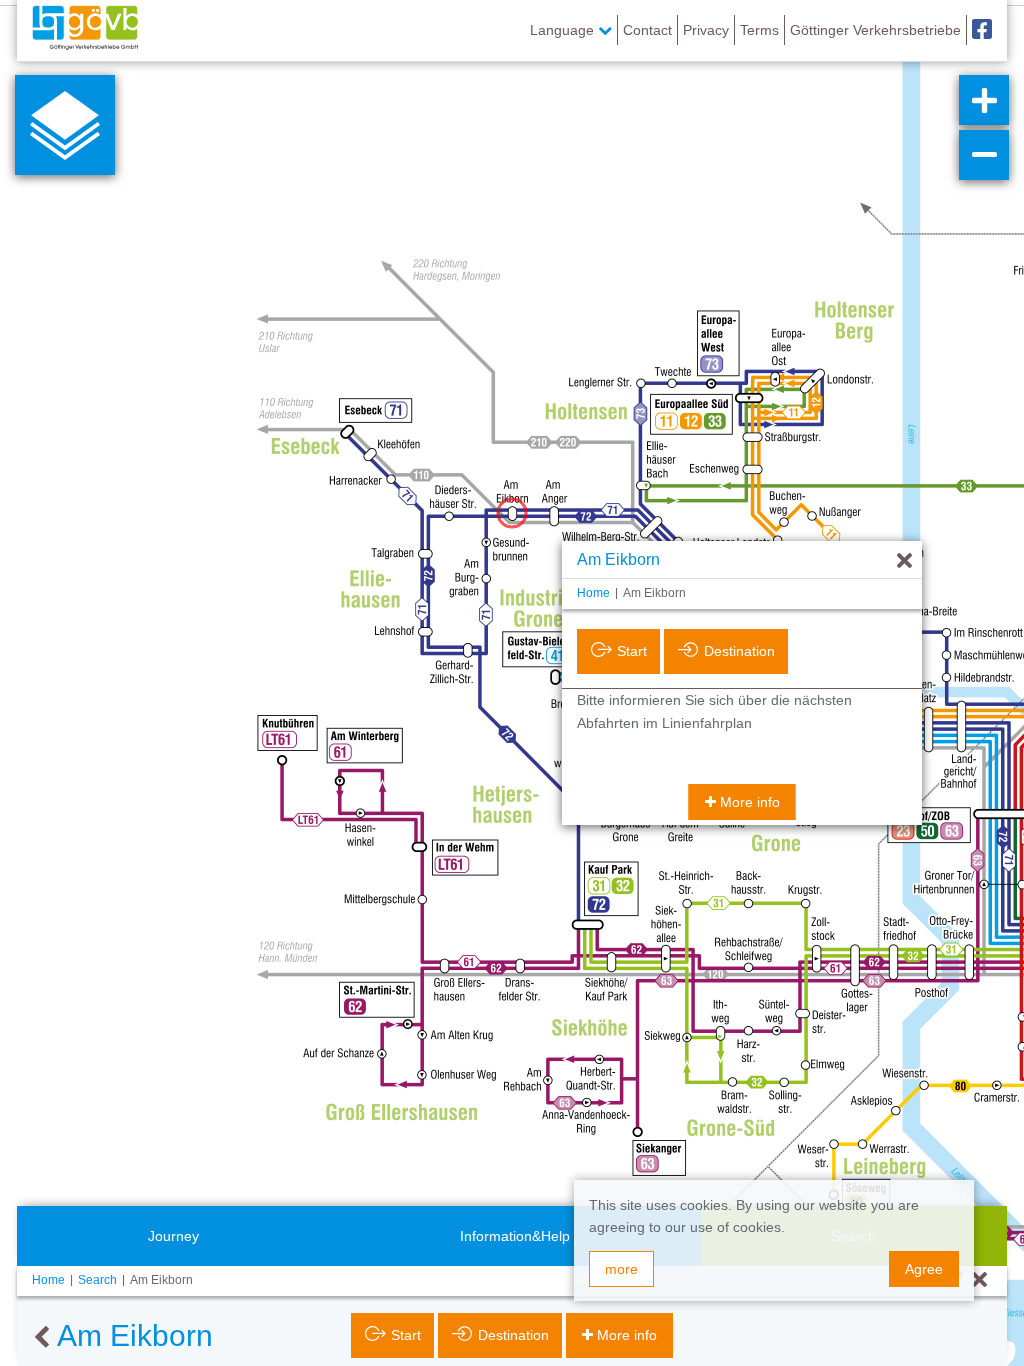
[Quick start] (65, 125)
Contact (647, 30)
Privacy (706, 30)
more (621, 1269)
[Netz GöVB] (85, 30)
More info (750, 802)
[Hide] (904, 561)
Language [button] (564, 30)
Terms (759, 30)
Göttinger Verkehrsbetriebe (875, 30)
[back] (41, 1338)
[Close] (979, 1280)
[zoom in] (984, 100)
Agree (924, 1269)
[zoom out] (984, 155)
